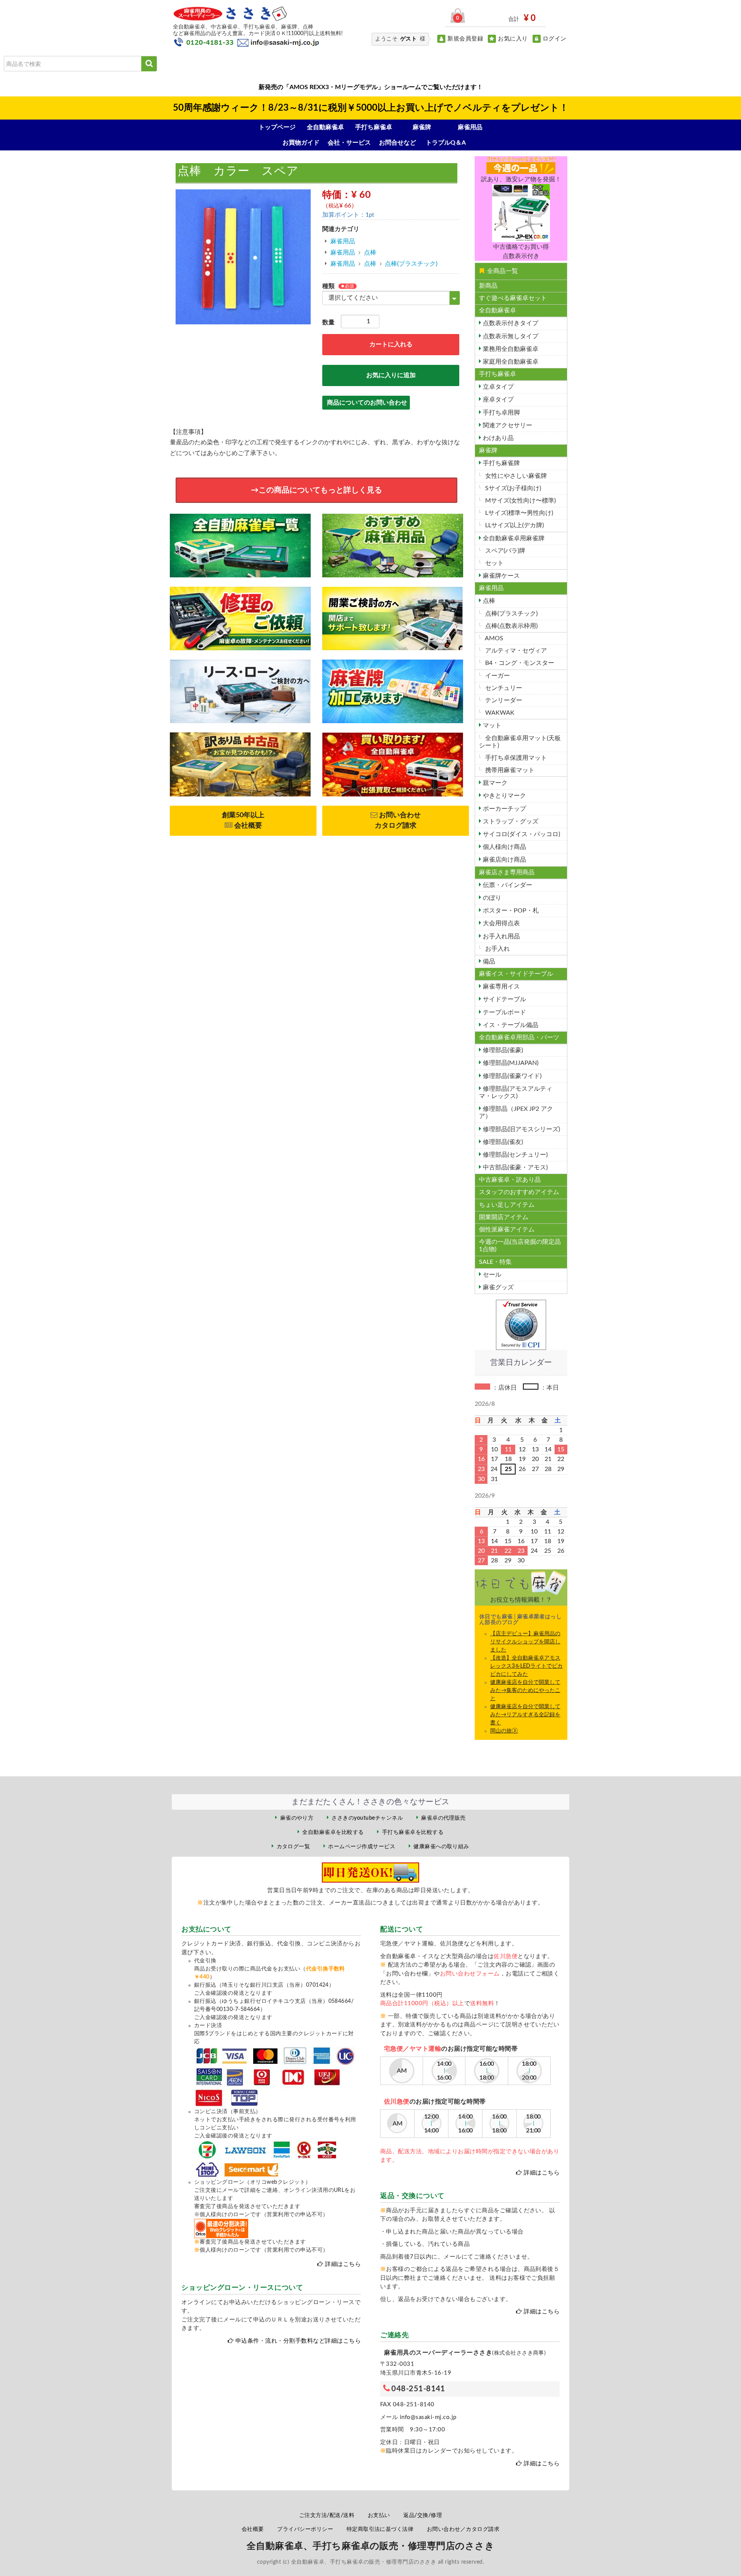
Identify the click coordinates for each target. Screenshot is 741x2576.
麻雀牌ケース (501, 576)
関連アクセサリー (507, 425)
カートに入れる (391, 344)
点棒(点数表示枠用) (511, 626)
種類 (328, 286)
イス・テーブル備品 (510, 1025)
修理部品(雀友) (502, 1142)
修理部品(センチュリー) (514, 1155)
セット (494, 563)
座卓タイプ (497, 400)
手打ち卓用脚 (501, 413)
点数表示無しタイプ (510, 336)
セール (491, 1275)
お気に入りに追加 (391, 375)
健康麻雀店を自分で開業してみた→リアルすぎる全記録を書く (525, 1715)
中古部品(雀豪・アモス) (514, 1167)
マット (491, 725)
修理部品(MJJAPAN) (510, 1063)
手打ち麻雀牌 (501, 463)
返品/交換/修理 (423, 2515)
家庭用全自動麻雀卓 (510, 362)
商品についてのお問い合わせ (367, 403)
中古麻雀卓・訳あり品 (510, 1180)
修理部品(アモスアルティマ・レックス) (516, 1092)
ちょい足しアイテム (507, 1205)
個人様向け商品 (504, 847)
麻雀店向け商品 (504, 860)
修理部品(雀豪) (502, 1050)
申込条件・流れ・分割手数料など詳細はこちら (298, 2341)
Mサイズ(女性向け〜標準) (520, 501)
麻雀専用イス (501, 987)
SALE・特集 (495, 1262)
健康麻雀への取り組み (441, 1847)
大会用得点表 (501, 923)
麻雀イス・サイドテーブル (516, 974)
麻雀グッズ (497, 1287)
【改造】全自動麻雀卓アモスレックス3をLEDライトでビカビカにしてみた (526, 1666)
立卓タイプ (497, 387)
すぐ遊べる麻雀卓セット (513, 298)
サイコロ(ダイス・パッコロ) (521, 834)
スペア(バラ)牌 (504, 551)
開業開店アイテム (504, 1217)
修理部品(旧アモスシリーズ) (521, 1129)
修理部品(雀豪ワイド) (511, 1076)
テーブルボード (504, 1012)
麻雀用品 (470, 127)
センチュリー (503, 688)
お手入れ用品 (501, 936)
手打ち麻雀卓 (374, 127)
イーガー (497, 676)
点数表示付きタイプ (510, 323)
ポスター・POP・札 (510, 911)
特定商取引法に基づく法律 (380, 2529)
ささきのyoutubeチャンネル (367, 1818)
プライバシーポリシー (305, 2529)
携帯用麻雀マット (509, 770)
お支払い (379, 2515)
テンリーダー (503, 700)
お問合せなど (398, 143)
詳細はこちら (343, 2264)
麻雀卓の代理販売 (443, 1818)
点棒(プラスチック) (411, 264)
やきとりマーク (504, 796)
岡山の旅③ (504, 1731)
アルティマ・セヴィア (515, 651)
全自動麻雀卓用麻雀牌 (513, 538)
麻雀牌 (422, 127)
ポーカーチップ (504, 809)
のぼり (491, 898)
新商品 (488, 286)
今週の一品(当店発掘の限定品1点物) (520, 1246)
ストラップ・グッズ (510, 822)
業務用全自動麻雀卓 (510, 349)
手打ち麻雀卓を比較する (413, 1832)
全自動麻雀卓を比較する (333, 1832)
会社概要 (253, 2529)
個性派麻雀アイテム (507, 1230)
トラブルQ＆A (446, 143)
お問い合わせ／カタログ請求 (463, 2529)
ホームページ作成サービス (362, 1847)
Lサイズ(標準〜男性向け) (518, 513)
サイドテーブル (504, 999)
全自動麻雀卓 (325, 127)
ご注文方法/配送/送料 (327, 2515)
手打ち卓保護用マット (515, 758)
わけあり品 (497, 438)
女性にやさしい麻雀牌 (515, 476)
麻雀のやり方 (297, 1818)
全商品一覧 (502, 271)
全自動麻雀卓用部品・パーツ (519, 1037)
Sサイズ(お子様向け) (512, 488)
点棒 (370, 253)
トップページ (277, 127)
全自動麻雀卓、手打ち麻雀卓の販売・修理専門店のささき (370, 2546)
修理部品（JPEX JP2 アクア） (516, 1113)
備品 (488, 962)
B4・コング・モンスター (519, 663)
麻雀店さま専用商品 (507, 872)
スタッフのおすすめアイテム (519, 1192)
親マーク (494, 783)
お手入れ (497, 949)
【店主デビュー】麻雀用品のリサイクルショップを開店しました (525, 1642)
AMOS (493, 638)
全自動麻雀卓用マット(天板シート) (520, 742)
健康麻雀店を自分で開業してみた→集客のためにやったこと (525, 1690)
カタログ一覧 (294, 1847)
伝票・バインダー (507, 885)
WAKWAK (499, 713)
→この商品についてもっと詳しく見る (316, 490)
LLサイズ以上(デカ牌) (514, 525)
